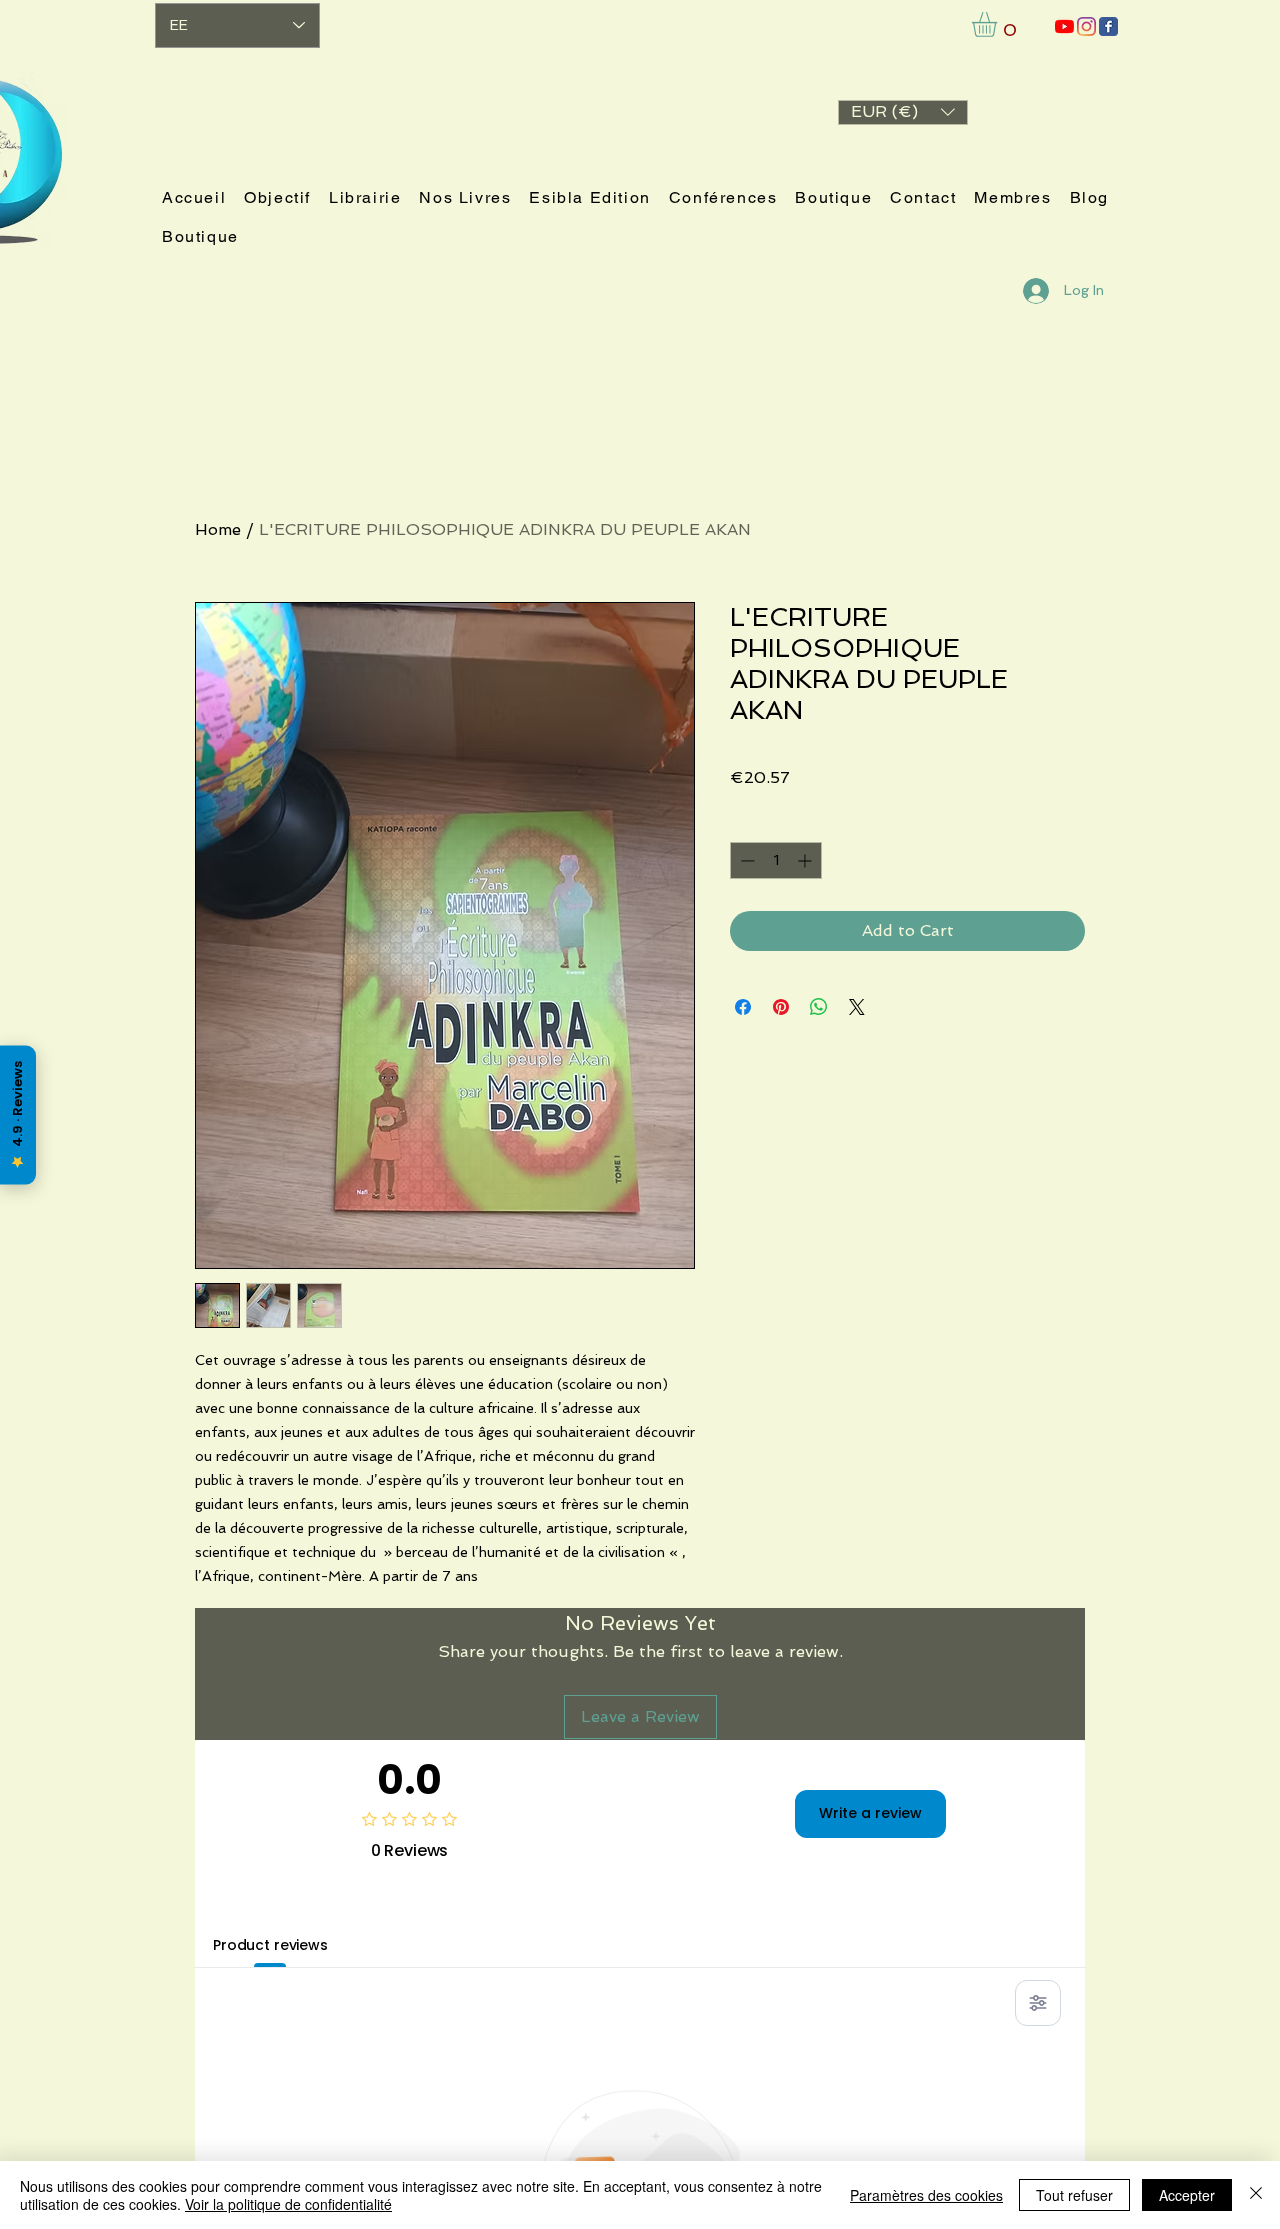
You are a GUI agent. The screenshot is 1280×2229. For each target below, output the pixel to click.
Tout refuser (1074, 2195)
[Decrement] (745, 860)
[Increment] (806, 860)
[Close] (1256, 2195)
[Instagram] (1086, 26)
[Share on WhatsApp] (819, 1007)
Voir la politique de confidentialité (288, 2204)
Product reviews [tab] (270, 1945)
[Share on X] (857, 1007)
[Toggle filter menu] (1038, 2003)
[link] (999, 24)
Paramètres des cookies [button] (926, 2195)
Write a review (870, 1813)
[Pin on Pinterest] (781, 1007)
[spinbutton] (776, 860)
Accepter (1187, 2195)
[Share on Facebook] (743, 1007)
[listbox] (903, 112)
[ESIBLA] (1064, 26)
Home (218, 529)
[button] (903, 112)
